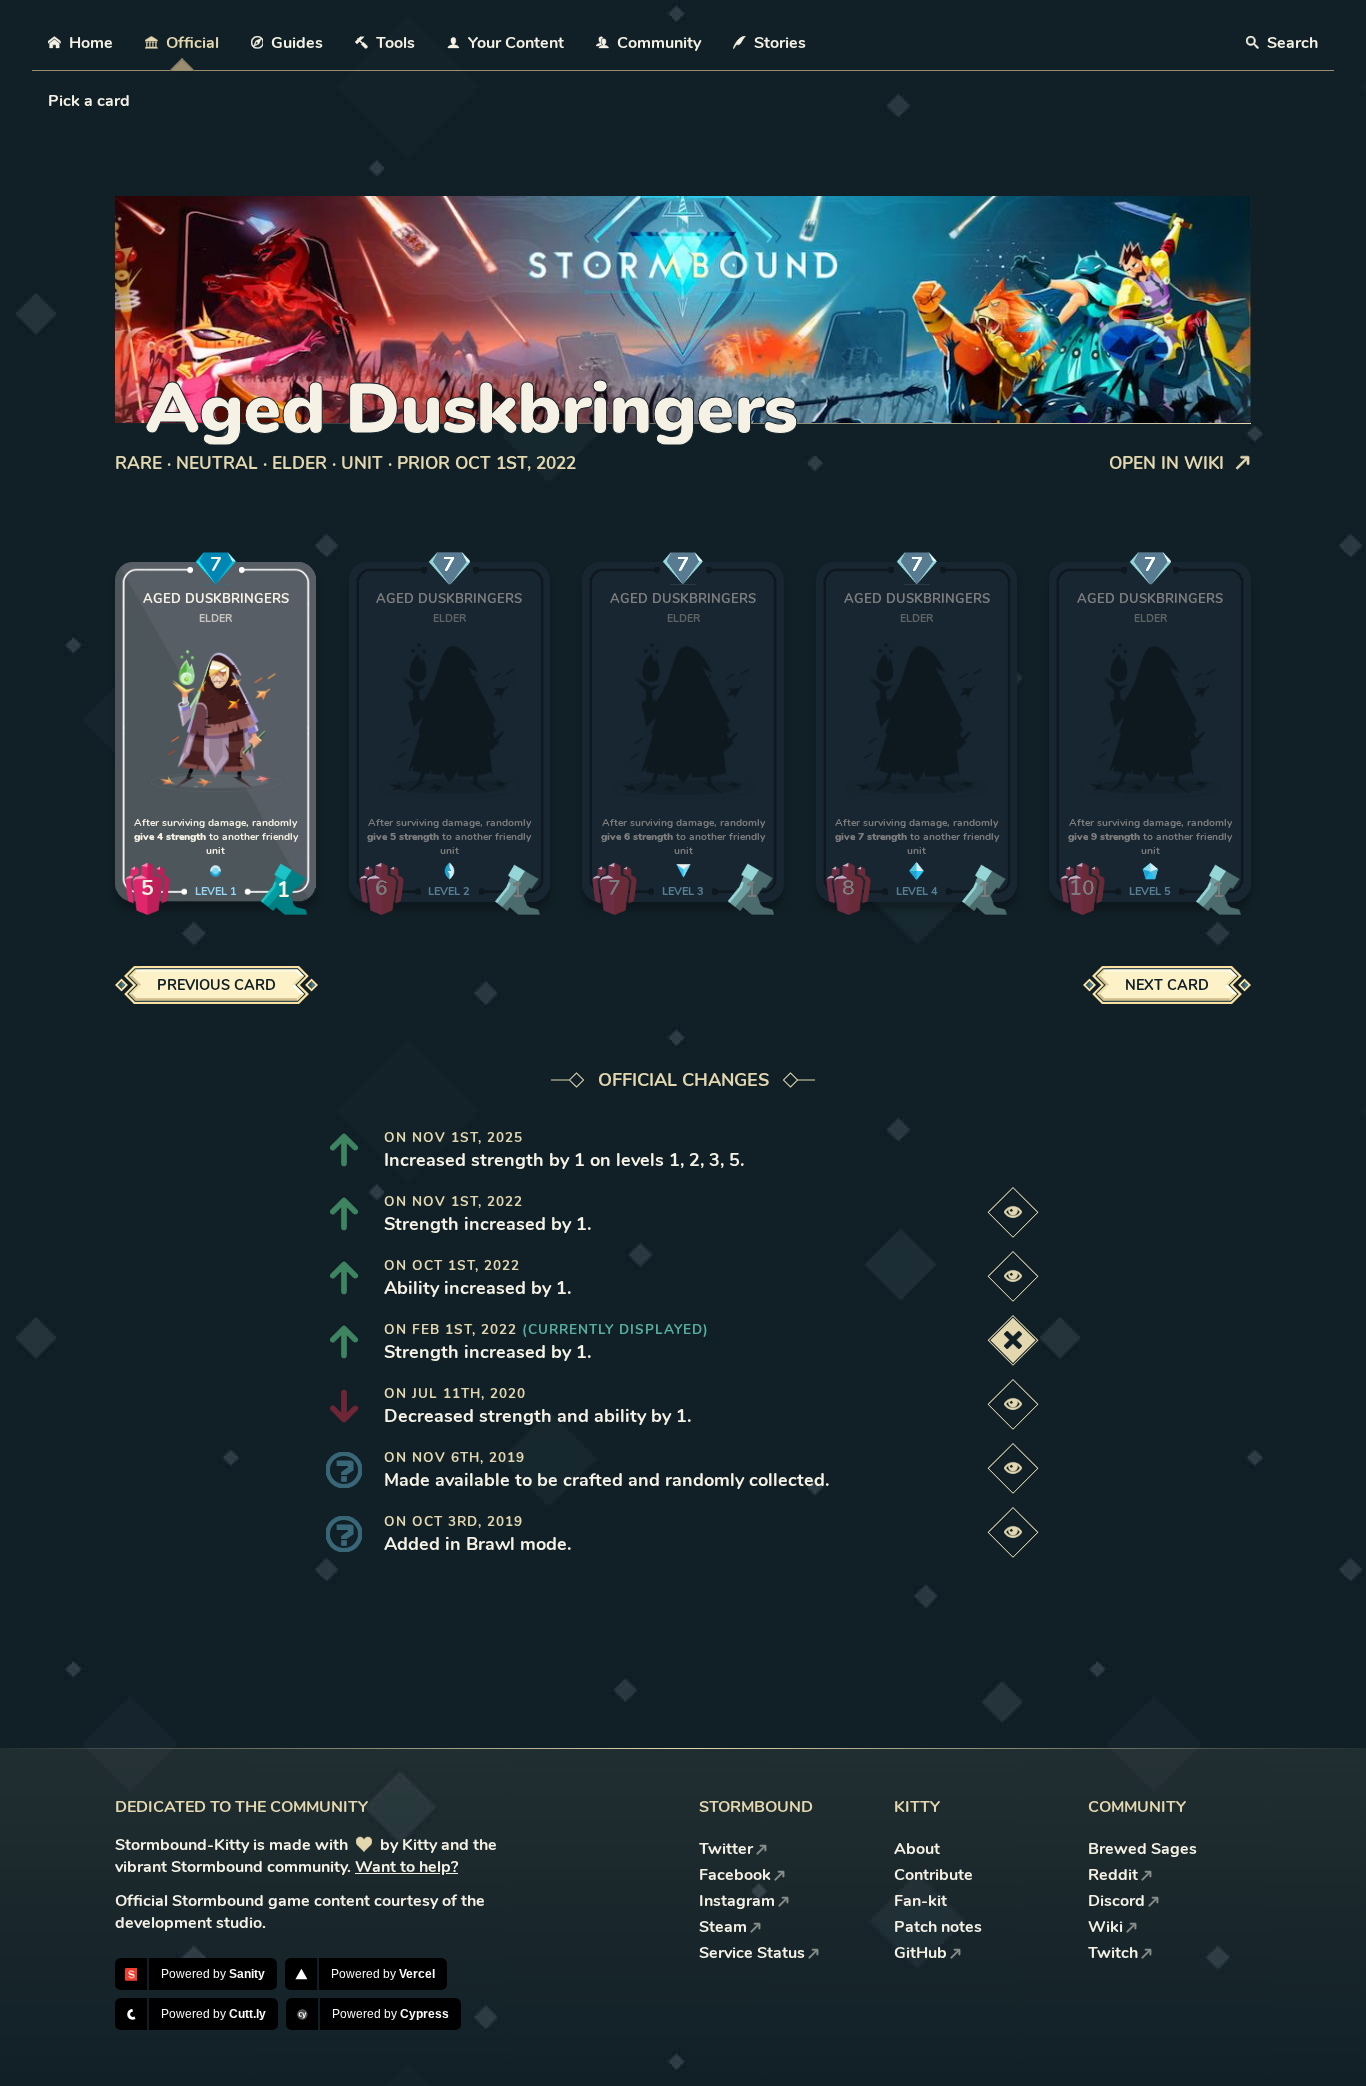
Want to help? (406, 1867)
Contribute (933, 1875)
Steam (723, 1927)
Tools (395, 43)
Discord (1116, 1901)
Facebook (735, 1875)
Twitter (726, 1849)
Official (192, 43)
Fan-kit (920, 1901)
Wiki (1105, 1927)
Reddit (1113, 1875)
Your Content (516, 43)
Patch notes (938, 1927)
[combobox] (50, 101)
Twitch (1113, 1953)
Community (659, 43)
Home (91, 43)
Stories (780, 43)
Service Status (752, 1953)
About (917, 1849)
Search (1290, 43)
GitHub (920, 1953)
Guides (297, 43)
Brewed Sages (1142, 1849)
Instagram (737, 1901)
